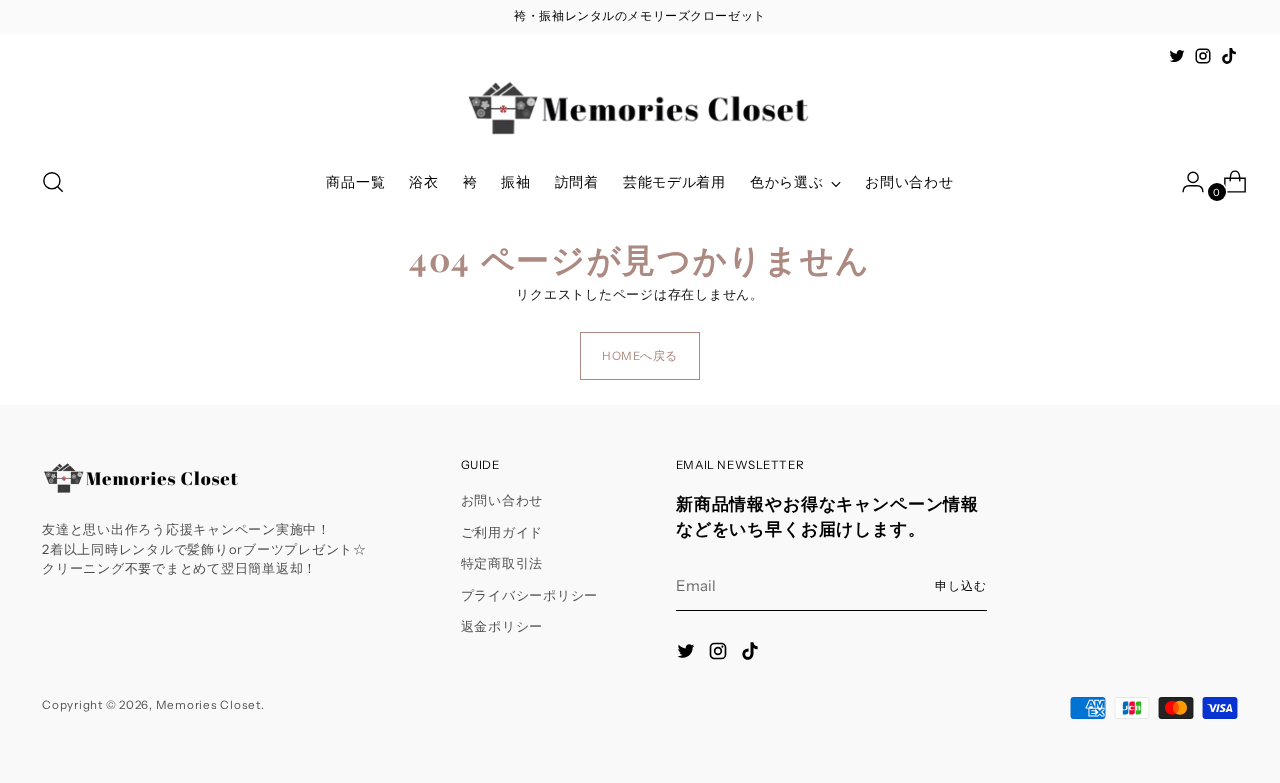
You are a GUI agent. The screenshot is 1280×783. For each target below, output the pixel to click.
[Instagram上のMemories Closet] (1203, 56)
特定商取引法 (502, 563)
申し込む (961, 586)
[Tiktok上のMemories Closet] (1229, 56)
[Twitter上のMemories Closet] (1177, 56)
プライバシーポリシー (530, 595)
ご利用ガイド (502, 532)
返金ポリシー (502, 626)
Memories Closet (208, 705)
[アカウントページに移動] (1185, 182)
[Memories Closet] (640, 109)
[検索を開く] (53, 182)
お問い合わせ (502, 500)
